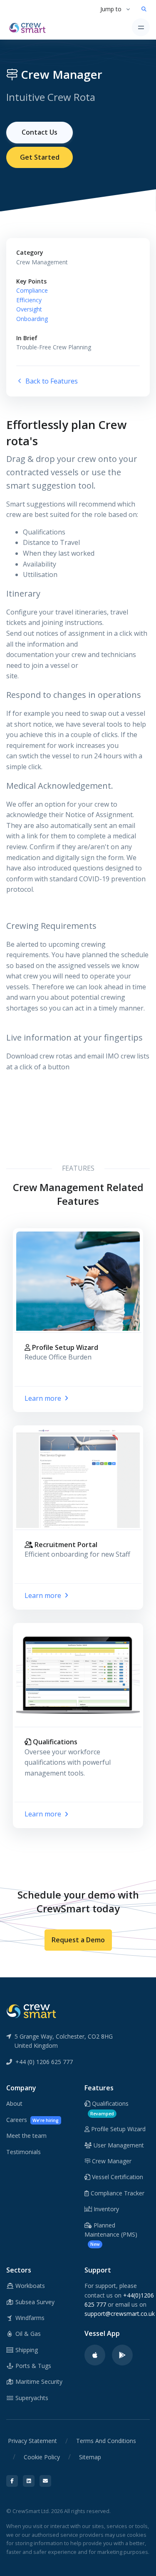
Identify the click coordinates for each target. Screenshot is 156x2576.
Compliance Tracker (117, 2193)
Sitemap (90, 2457)
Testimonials (24, 2152)
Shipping (26, 2350)
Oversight (29, 309)
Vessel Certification (117, 2177)
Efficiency (29, 300)
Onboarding (32, 319)
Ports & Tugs (32, 2366)
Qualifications (109, 2108)
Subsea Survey (34, 2302)
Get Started (40, 157)
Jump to (111, 9)
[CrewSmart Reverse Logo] (31, 2011)
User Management (118, 2145)
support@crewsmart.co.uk (120, 2314)
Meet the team (26, 2136)
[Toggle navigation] (141, 27)
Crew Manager (111, 2161)
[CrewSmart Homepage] (30, 27)
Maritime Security (38, 2382)
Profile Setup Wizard (118, 2129)
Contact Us (40, 132)
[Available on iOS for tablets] (95, 2355)
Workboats (29, 2286)
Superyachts (31, 2398)
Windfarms (29, 2318)
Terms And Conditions (106, 2441)
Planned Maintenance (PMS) (111, 2234)
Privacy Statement (32, 2441)
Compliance (32, 290)
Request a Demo (78, 1940)
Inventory (105, 2209)
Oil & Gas (27, 2334)
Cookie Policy (42, 2457)
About (14, 2103)
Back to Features (51, 381)
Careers (32, 2120)
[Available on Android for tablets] (122, 2355)
